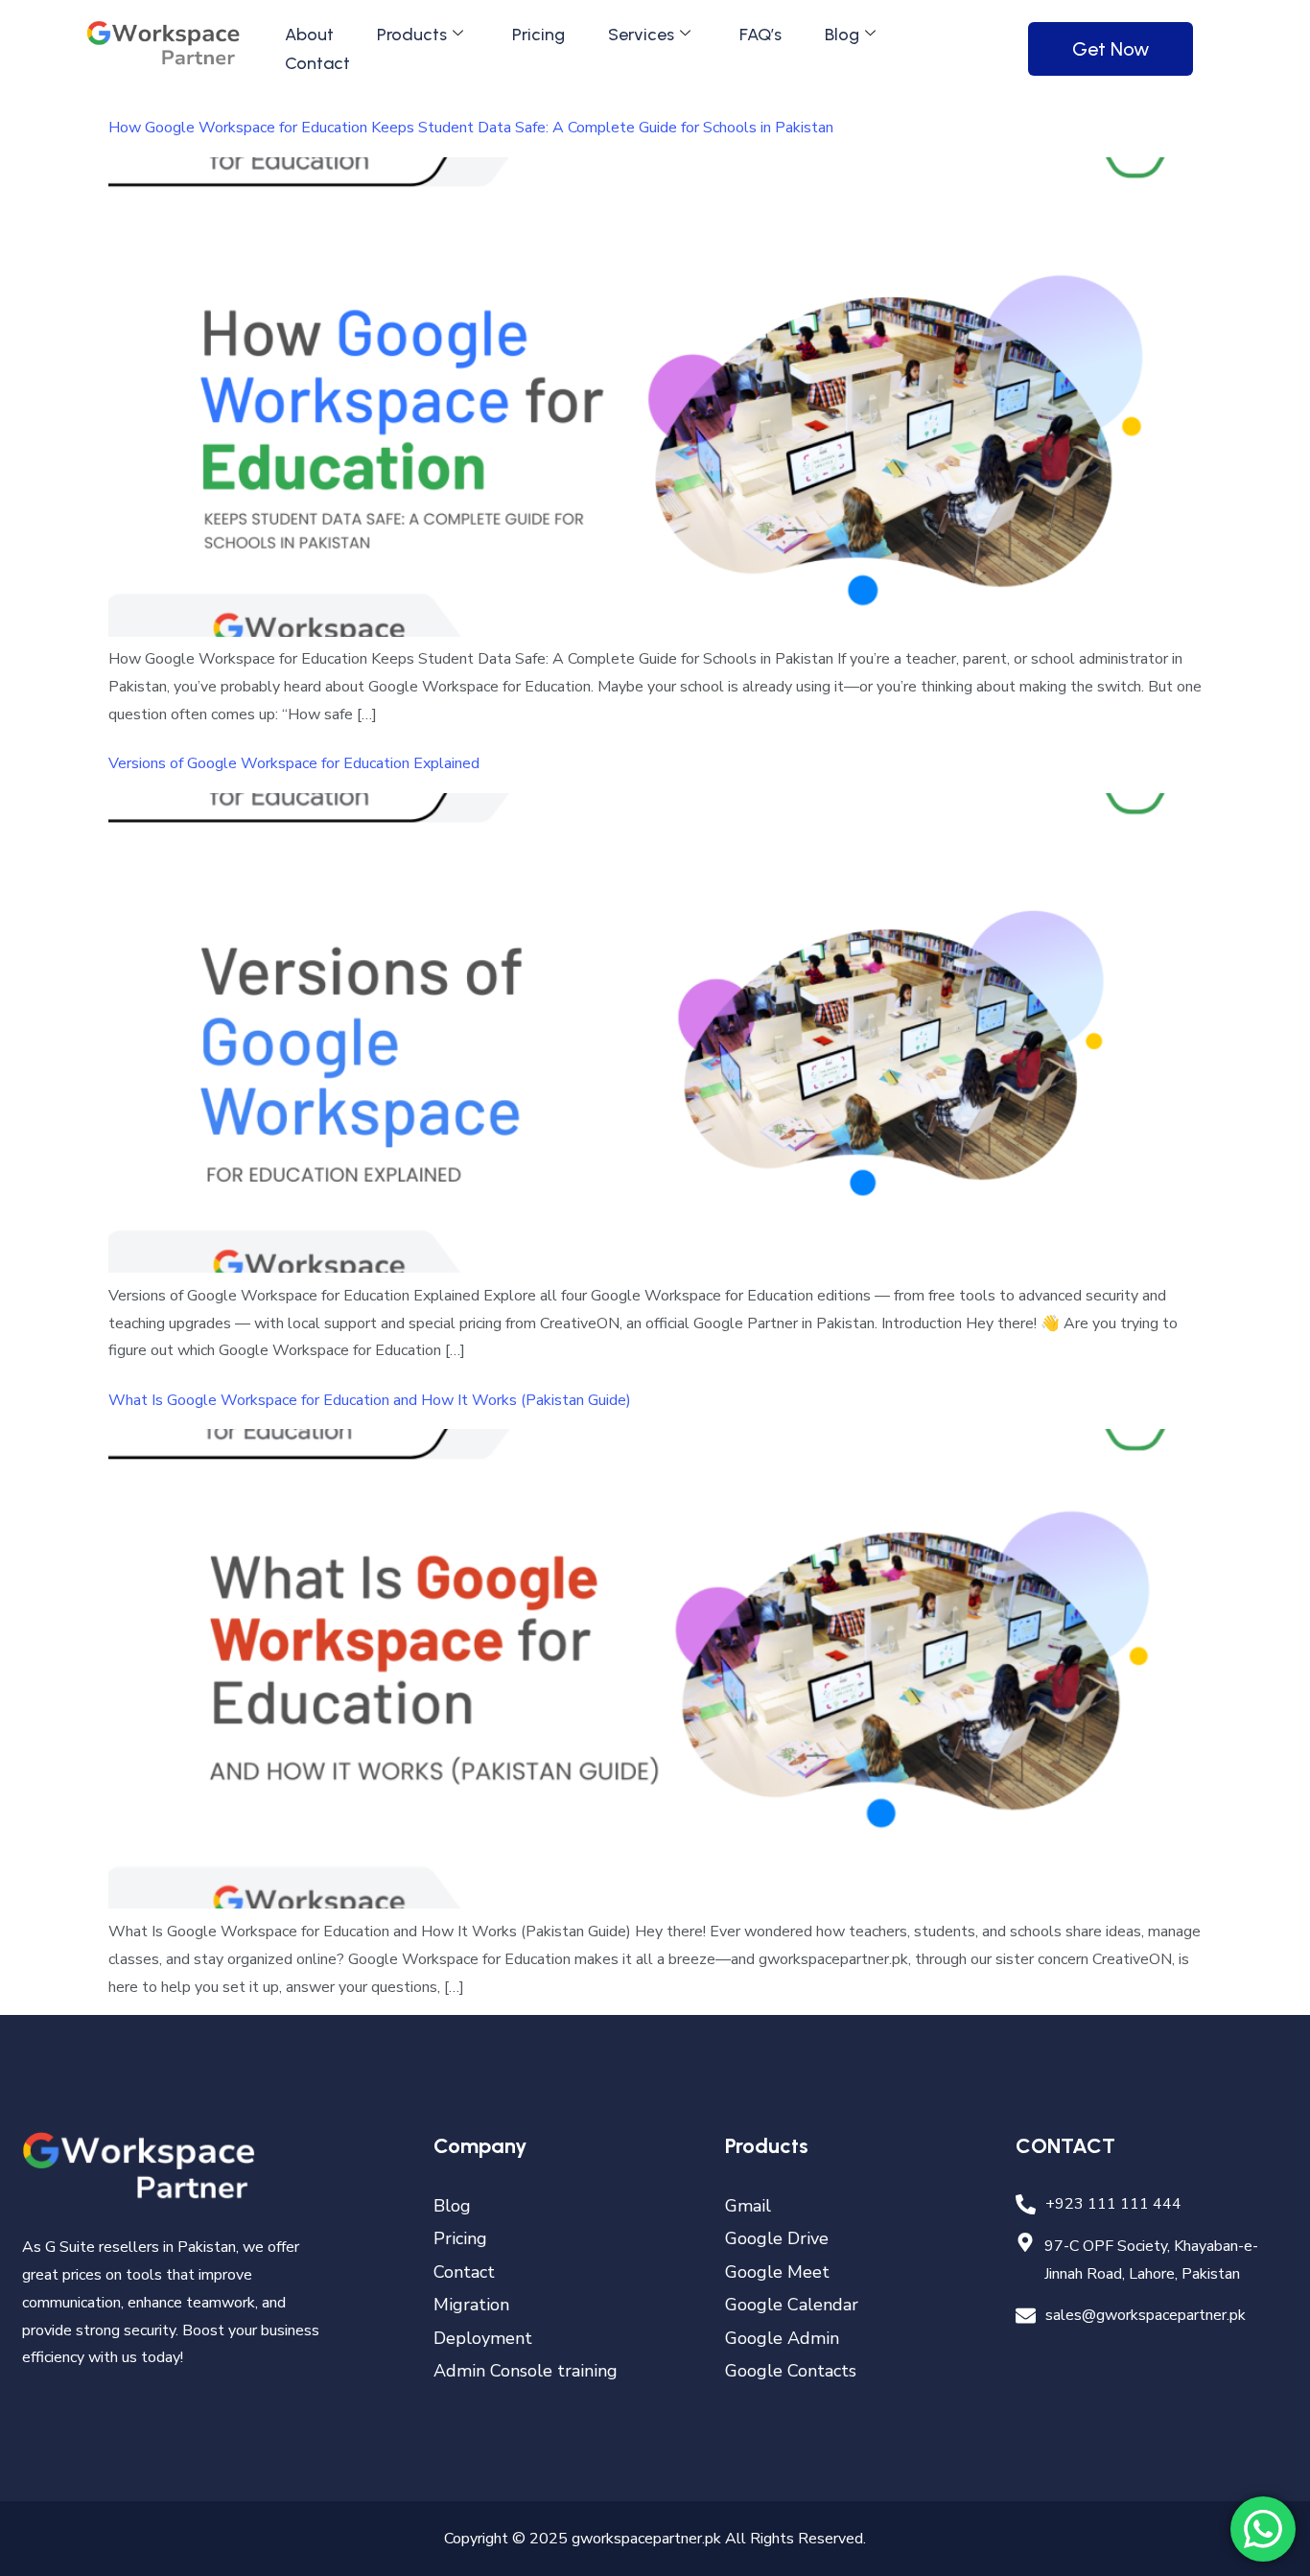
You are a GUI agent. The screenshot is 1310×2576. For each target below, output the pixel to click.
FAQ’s (760, 35)
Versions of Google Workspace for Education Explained (294, 763)
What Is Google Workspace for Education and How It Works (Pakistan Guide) (370, 1400)
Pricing (538, 35)
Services (641, 35)
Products (412, 35)
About (309, 35)
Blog (842, 35)
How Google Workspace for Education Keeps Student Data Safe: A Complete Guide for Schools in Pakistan (471, 128)
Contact (317, 63)
